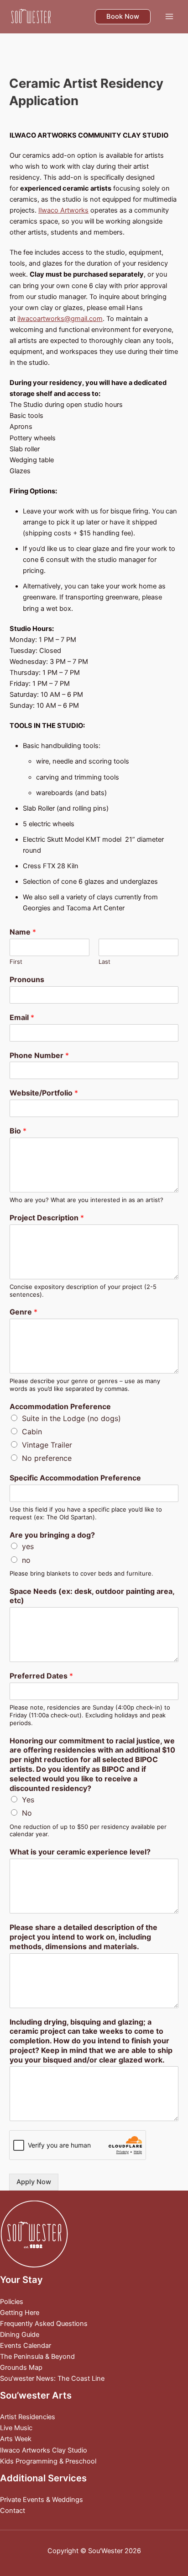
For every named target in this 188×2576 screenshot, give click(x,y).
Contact (13, 2511)
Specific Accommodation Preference (75, 1478)
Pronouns (27, 979)
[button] (123, 17)
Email (22, 1017)
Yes (28, 1800)
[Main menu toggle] (169, 16)
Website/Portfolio (44, 1093)
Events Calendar (26, 2346)
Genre (23, 1312)
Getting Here (20, 2313)
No (27, 1813)
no (26, 1560)
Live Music (16, 2428)
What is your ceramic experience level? (80, 1852)
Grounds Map (21, 2368)
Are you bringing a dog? (52, 1535)
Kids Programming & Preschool (48, 2461)
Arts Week (16, 2439)
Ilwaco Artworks (63, 210)
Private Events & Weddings (42, 2500)
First (16, 962)
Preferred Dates (41, 1676)
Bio (18, 1131)
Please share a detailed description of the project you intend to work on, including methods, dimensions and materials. (84, 1937)
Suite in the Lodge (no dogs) (71, 1418)
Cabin (32, 1432)
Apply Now (34, 2182)
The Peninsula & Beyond (37, 2357)
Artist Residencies (28, 2417)
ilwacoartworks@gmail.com (60, 319)
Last (104, 962)
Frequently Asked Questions (44, 2324)
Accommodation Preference (60, 1406)
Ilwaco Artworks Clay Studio (44, 2450)
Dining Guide (20, 2335)
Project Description (47, 1218)
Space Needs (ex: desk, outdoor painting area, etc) (92, 1596)
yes (28, 1546)
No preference (47, 1458)
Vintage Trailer (47, 1445)
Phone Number (39, 1055)
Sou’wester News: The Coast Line (52, 2378)
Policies (12, 2302)
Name (23, 932)
